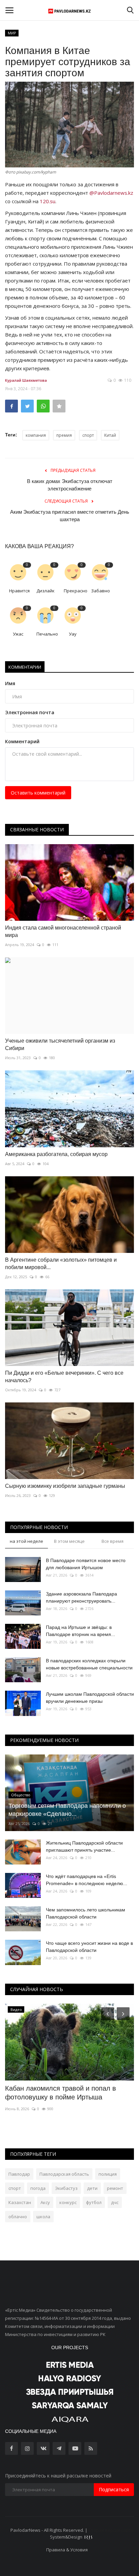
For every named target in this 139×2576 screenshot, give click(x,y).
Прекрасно (75, 591)
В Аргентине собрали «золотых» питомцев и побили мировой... (61, 1264)
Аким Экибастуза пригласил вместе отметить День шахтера (70, 516)
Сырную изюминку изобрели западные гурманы (65, 1486)
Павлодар (19, 2174)
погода (38, 2188)
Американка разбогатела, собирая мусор (56, 1154)
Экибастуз (66, 2188)
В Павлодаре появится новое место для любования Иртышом (86, 1564)
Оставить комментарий (38, 793)
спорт (88, 435)
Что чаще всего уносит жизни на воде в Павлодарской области (89, 1947)
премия (64, 435)
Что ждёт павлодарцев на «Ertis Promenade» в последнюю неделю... (87, 1880)
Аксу (45, 2202)
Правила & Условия (67, 2550)
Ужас (18, 634)
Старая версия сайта (111, 2530)
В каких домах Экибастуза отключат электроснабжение (70, 485)
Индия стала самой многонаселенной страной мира (63, 931)
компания (36, 435)
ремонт (115, 2188)
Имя (10, 683)
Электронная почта (30, 712)
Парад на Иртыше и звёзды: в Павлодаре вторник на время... (80, 1631)
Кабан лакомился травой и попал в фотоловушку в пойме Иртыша (61, 2093)
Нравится (19, 591)
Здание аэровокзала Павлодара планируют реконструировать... (81, 1597)
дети (92, 2188)
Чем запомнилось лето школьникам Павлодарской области (86, 1913)
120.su (48, 201)
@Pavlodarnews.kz (111, 193)
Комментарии (25, 667)
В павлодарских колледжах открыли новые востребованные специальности (89, 1664)
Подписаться (114, 2489)
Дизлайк (46, 591)
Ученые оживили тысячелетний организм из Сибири (60, 1044)
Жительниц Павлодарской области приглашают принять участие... (84, 1846)
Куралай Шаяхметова (26, 380)
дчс (115, 2202)
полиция (108, 2174)
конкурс (68, 2202)
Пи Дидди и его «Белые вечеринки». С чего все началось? (64, 1377)
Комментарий (22, 741)
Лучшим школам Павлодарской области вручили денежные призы (90, 1698)
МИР (12, 33)
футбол (94, 2202)
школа (43, 2217)
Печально (47, 634)
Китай (110, 435)
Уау (73, 634)
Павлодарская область (64, 2174)
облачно (18, 2217)
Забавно (101, 591)
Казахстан (20, 2202)
